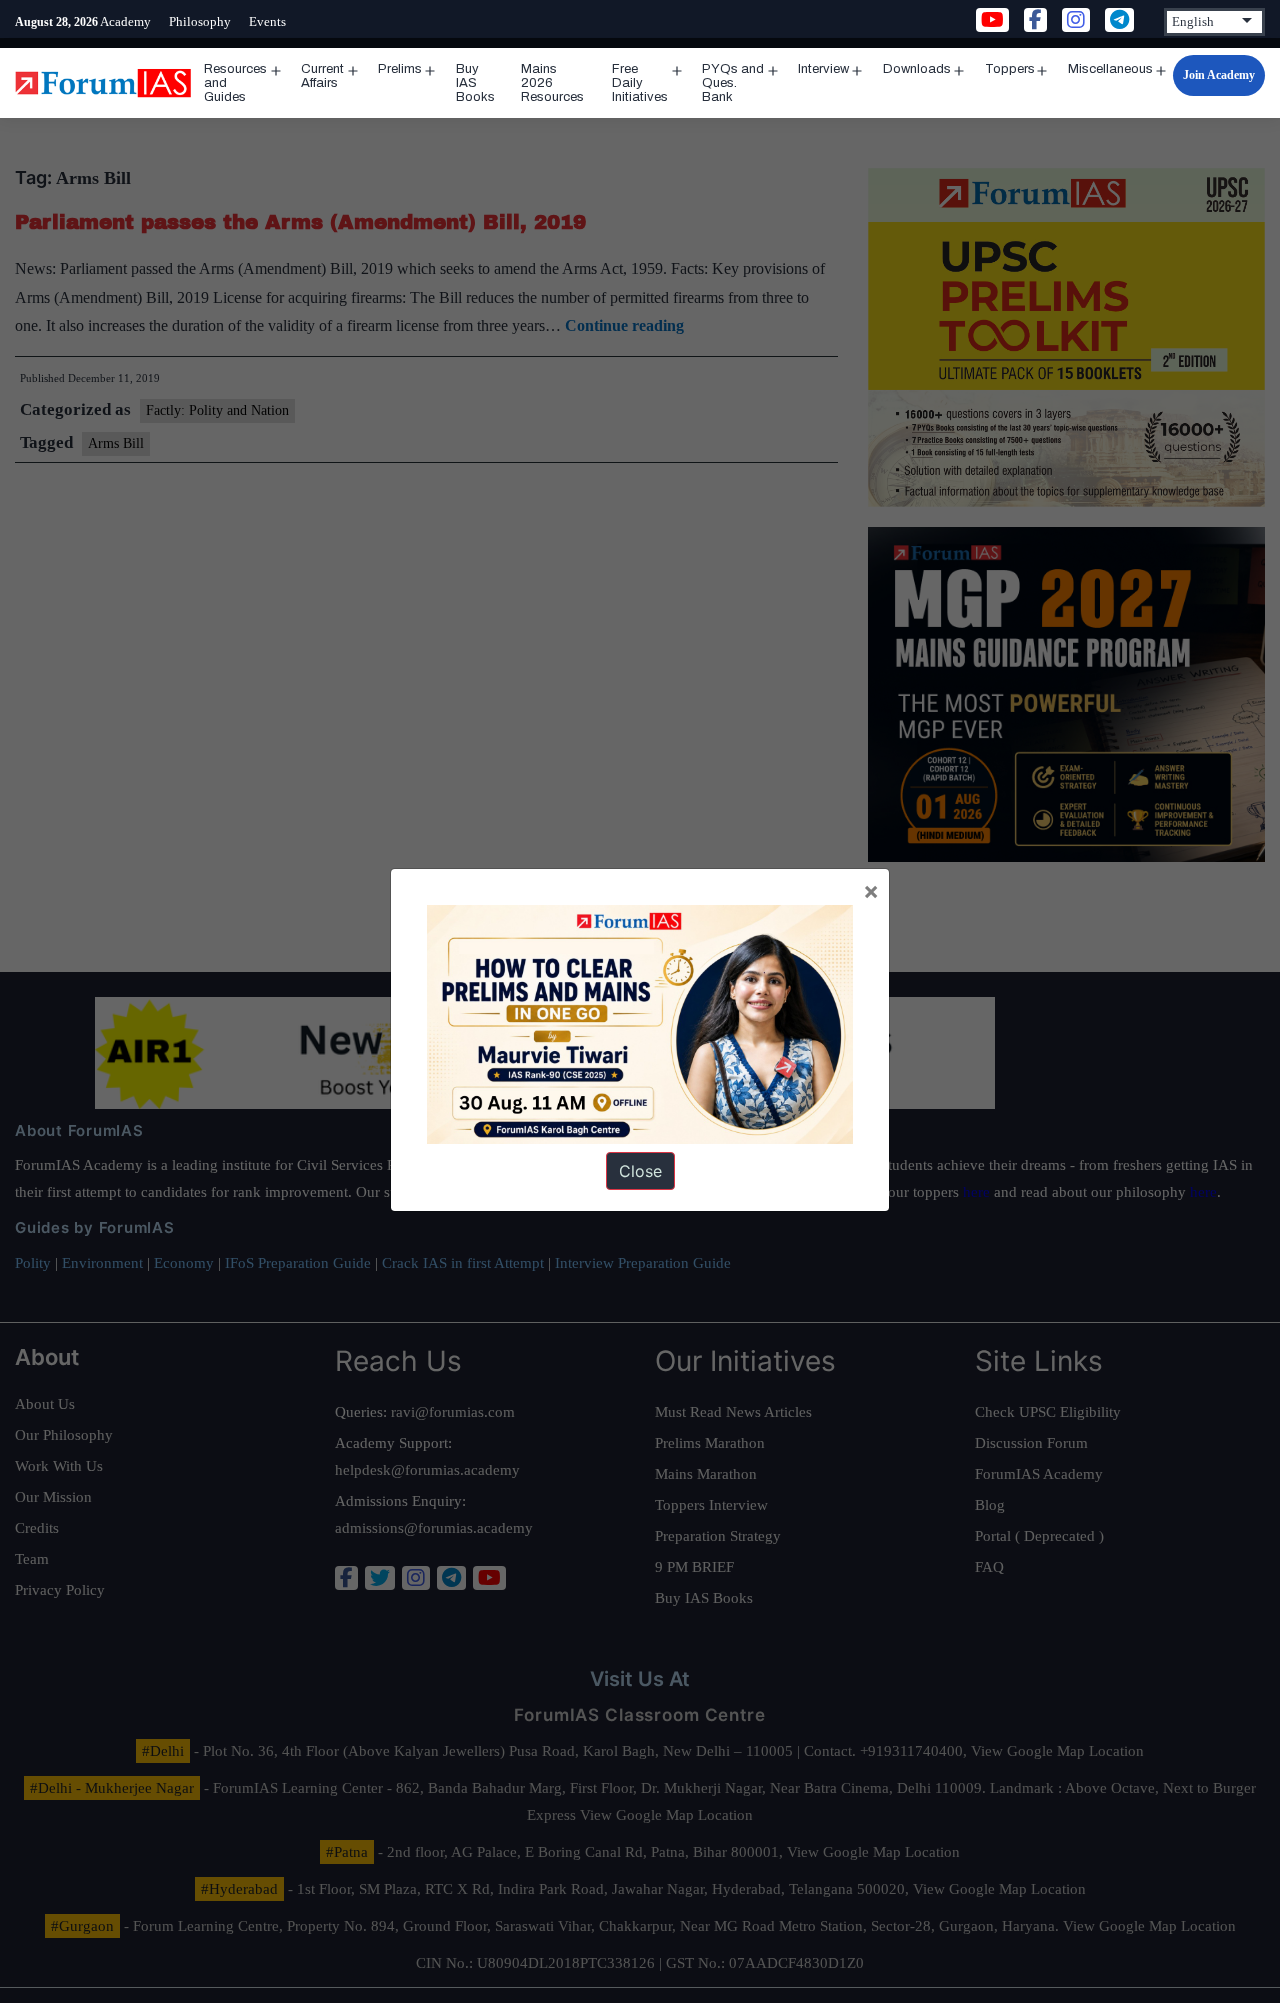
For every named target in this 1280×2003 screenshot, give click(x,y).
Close (640, 1171)
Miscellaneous (1110, 69)
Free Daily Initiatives (640, 83)
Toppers (1010, 69)
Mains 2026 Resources (552, 83)
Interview (823, 69)
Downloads (917, 69)
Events (267, 21)
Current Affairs (322, 76)
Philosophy (200, 21)
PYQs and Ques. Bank (733, 83)
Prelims (400, 69)
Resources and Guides (235, 83)
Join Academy (1219, 75)
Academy (125, 21)
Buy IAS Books (475, 83)
